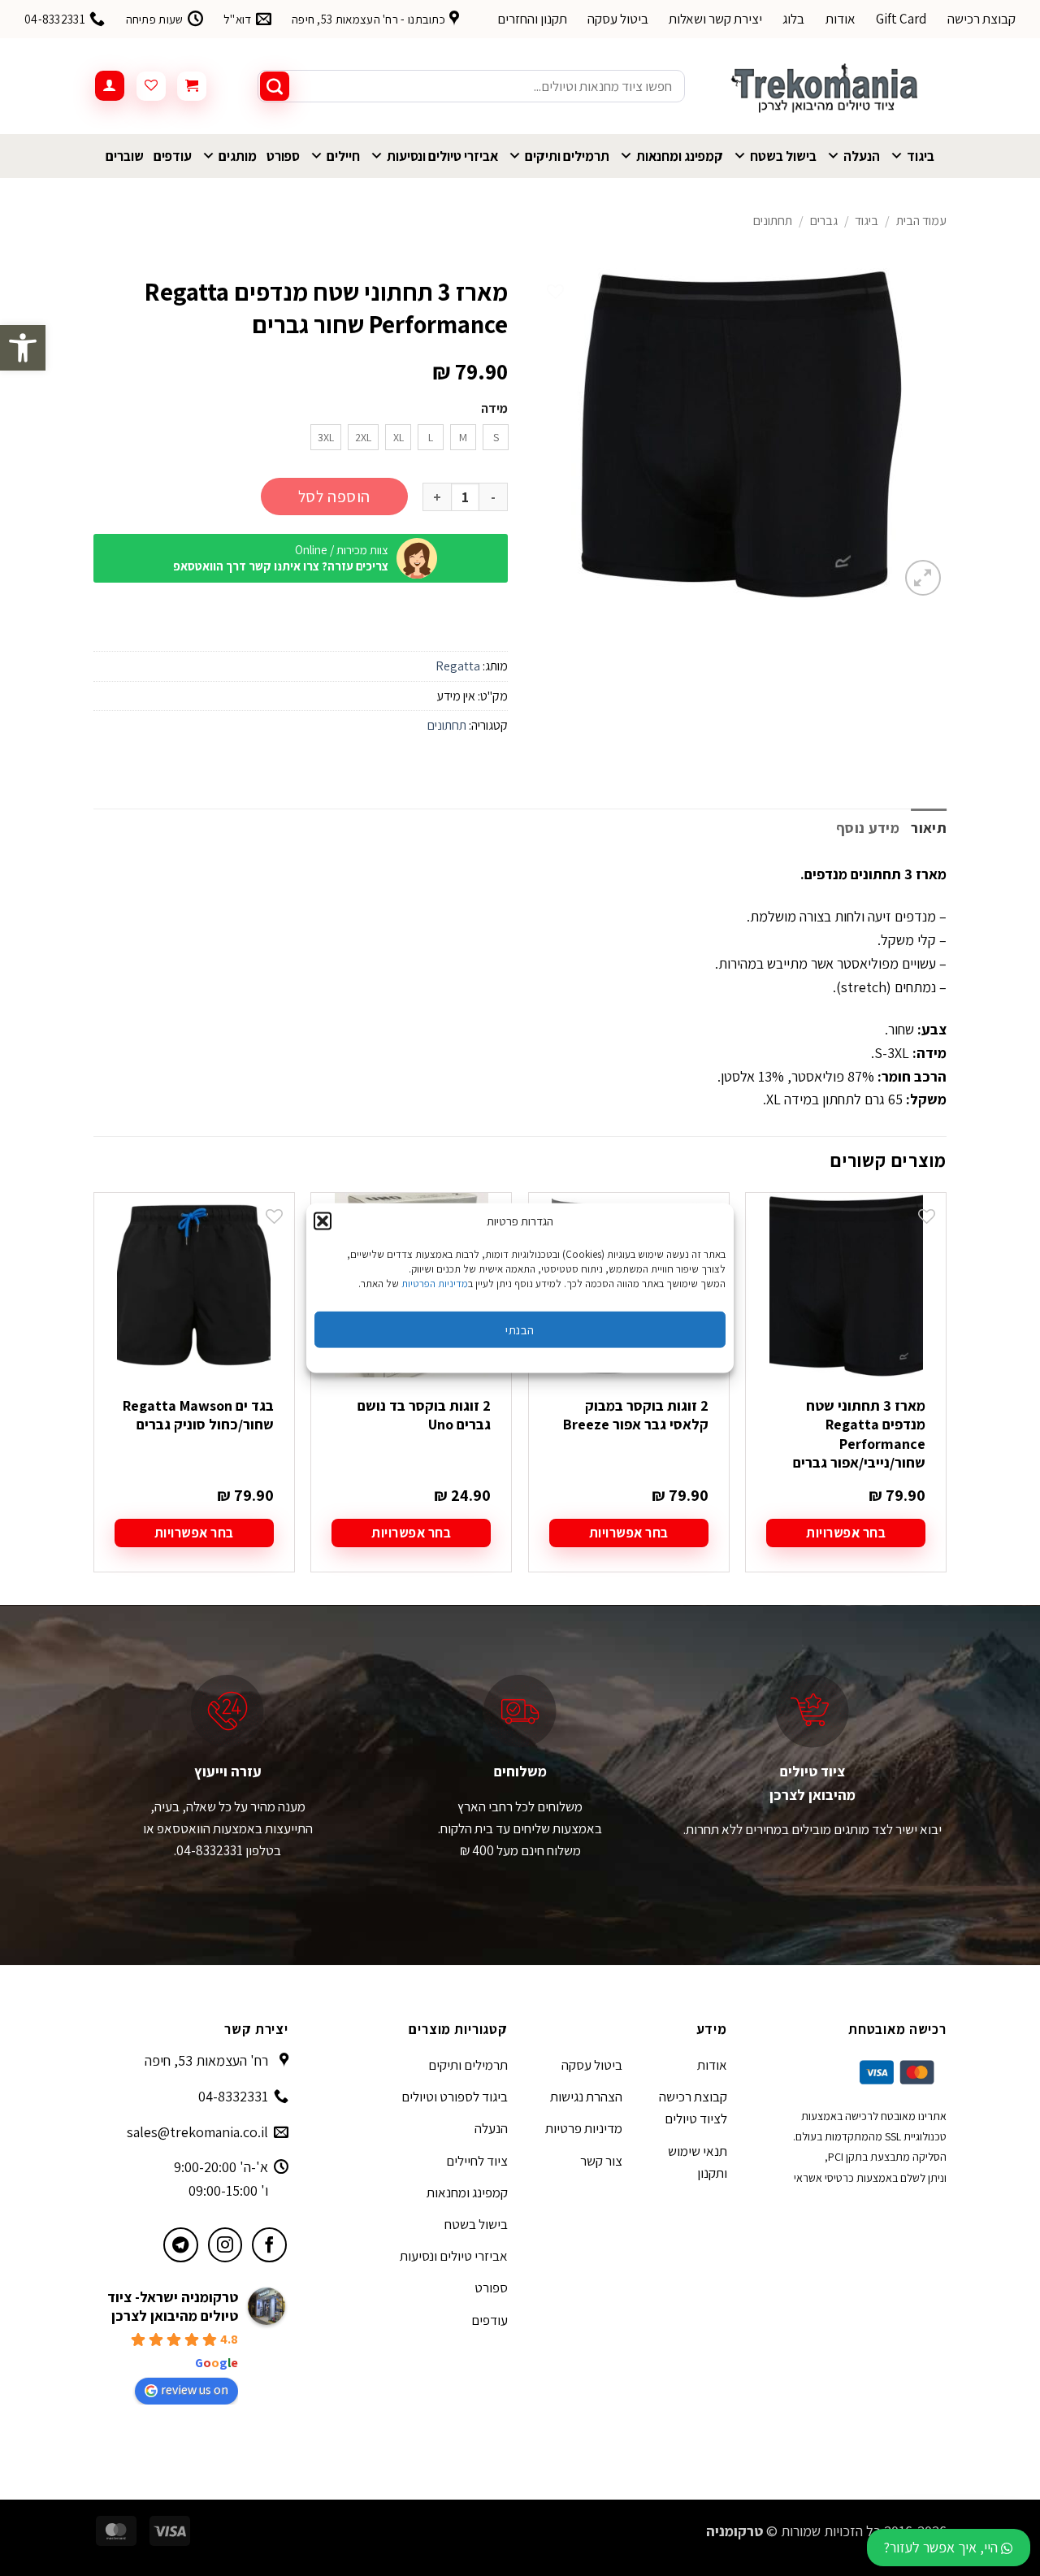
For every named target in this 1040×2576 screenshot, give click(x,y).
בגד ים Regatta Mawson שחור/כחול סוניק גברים (198, 1415)
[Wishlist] (151, 86)
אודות (841, 19)
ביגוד (921, 156)
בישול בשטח (783, 156)
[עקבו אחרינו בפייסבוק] (269, 2245)
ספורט (283, 156)
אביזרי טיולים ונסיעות (442, 156)
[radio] (496, 437)
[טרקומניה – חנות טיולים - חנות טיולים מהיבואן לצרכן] (828, 86)
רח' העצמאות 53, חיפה (206, 2060)
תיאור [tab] (929, 828)
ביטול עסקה (618, 19)
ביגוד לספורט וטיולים (455, 2097)
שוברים (125, 156)
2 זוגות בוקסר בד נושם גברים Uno (424, 1415)
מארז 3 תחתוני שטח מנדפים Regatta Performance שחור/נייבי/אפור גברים (859, 1434)
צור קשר (601, 2161)
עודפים (173, 156)
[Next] (94, 1396)
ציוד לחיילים (477, 2161)
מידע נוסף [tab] (868, 828)
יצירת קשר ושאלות (715, 19)
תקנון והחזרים (532, 19)
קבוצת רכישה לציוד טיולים (693, 2108)
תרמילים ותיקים (567, 156)
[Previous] (946, 1396)
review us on (195, 2390)
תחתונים (773, 221)
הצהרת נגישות (586, 2097)
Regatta (458, 666)
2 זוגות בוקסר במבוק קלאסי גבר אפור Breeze (636, 1415)
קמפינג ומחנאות (680, 156)
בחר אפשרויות (846, 1533)
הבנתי (520, 1329)
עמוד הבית (921, 221)
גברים (824, 221)
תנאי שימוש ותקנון (698, 2162)
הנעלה (862, 156)
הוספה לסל (334, 497)
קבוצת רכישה (981, 19)
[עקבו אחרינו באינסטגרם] (225, 2245)
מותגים (238, 156)
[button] (23, 348)
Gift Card (901, 19)
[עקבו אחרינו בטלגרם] (181, 2245)
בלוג (793, 19)
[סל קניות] (192, 86)
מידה (494, 409)
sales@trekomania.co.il (197, 2132)
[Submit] (275, 86)
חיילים (343, 156)
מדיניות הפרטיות (435, 1284)
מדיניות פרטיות (584, 2128)
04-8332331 (233, 2096)
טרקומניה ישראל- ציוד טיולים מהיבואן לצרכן (173, 2306)
